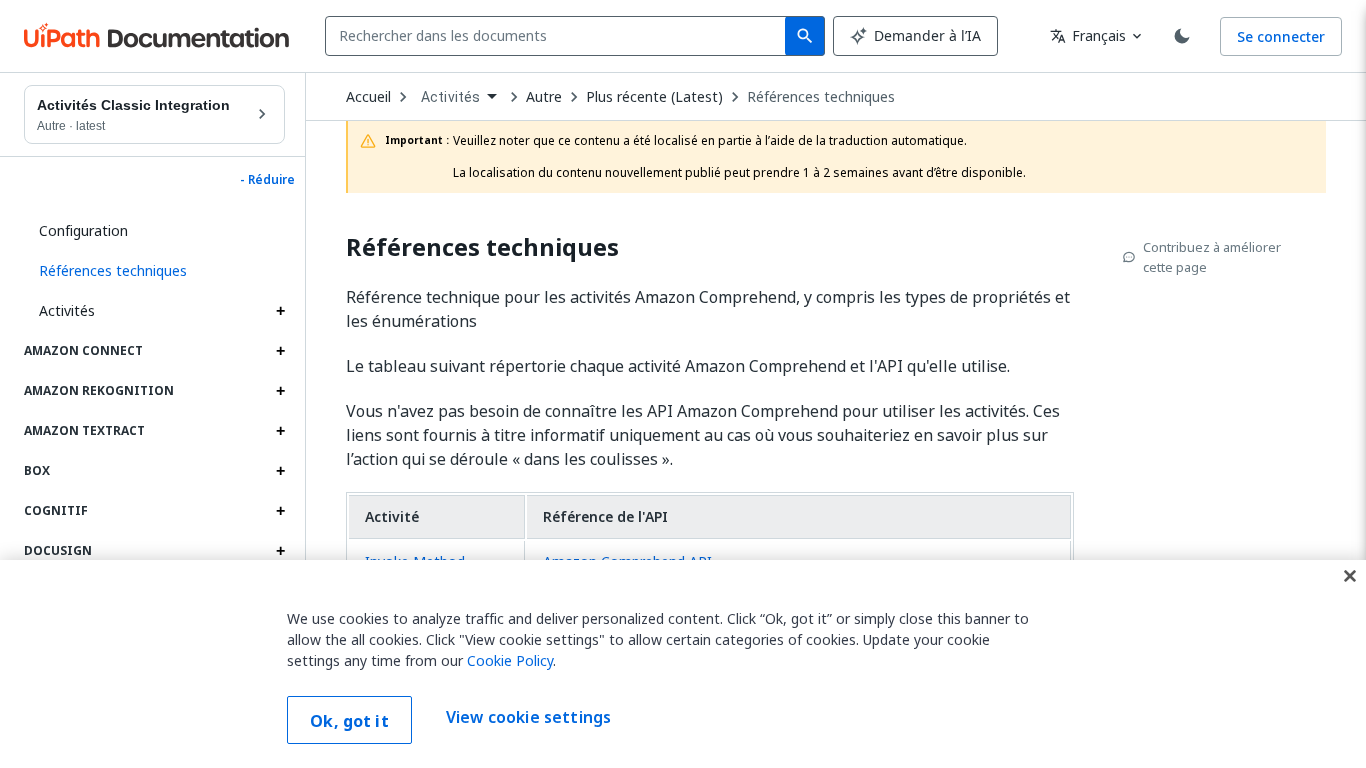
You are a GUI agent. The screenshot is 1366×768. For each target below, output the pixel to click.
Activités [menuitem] (450, 97)
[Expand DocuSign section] (280, 551)
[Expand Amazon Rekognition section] (280, 391)
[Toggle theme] (1182, 36)
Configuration (83, 230)
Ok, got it (349, 721)
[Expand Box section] (280, 471)
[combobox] (559, 36)
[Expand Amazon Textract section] (280, 431)
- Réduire (267, 180)
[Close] (1350, 576)
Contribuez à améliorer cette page (1212, 257)
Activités (67, 310)
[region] (683, 664)
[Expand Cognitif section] (280, 511)
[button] (154, 271)
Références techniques (821, 97)
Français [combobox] (1088, 35)
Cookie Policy (510, 660)
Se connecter (1281, 36)
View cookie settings (528, 718)
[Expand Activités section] (280, 311)
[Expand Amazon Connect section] (280, 351)
